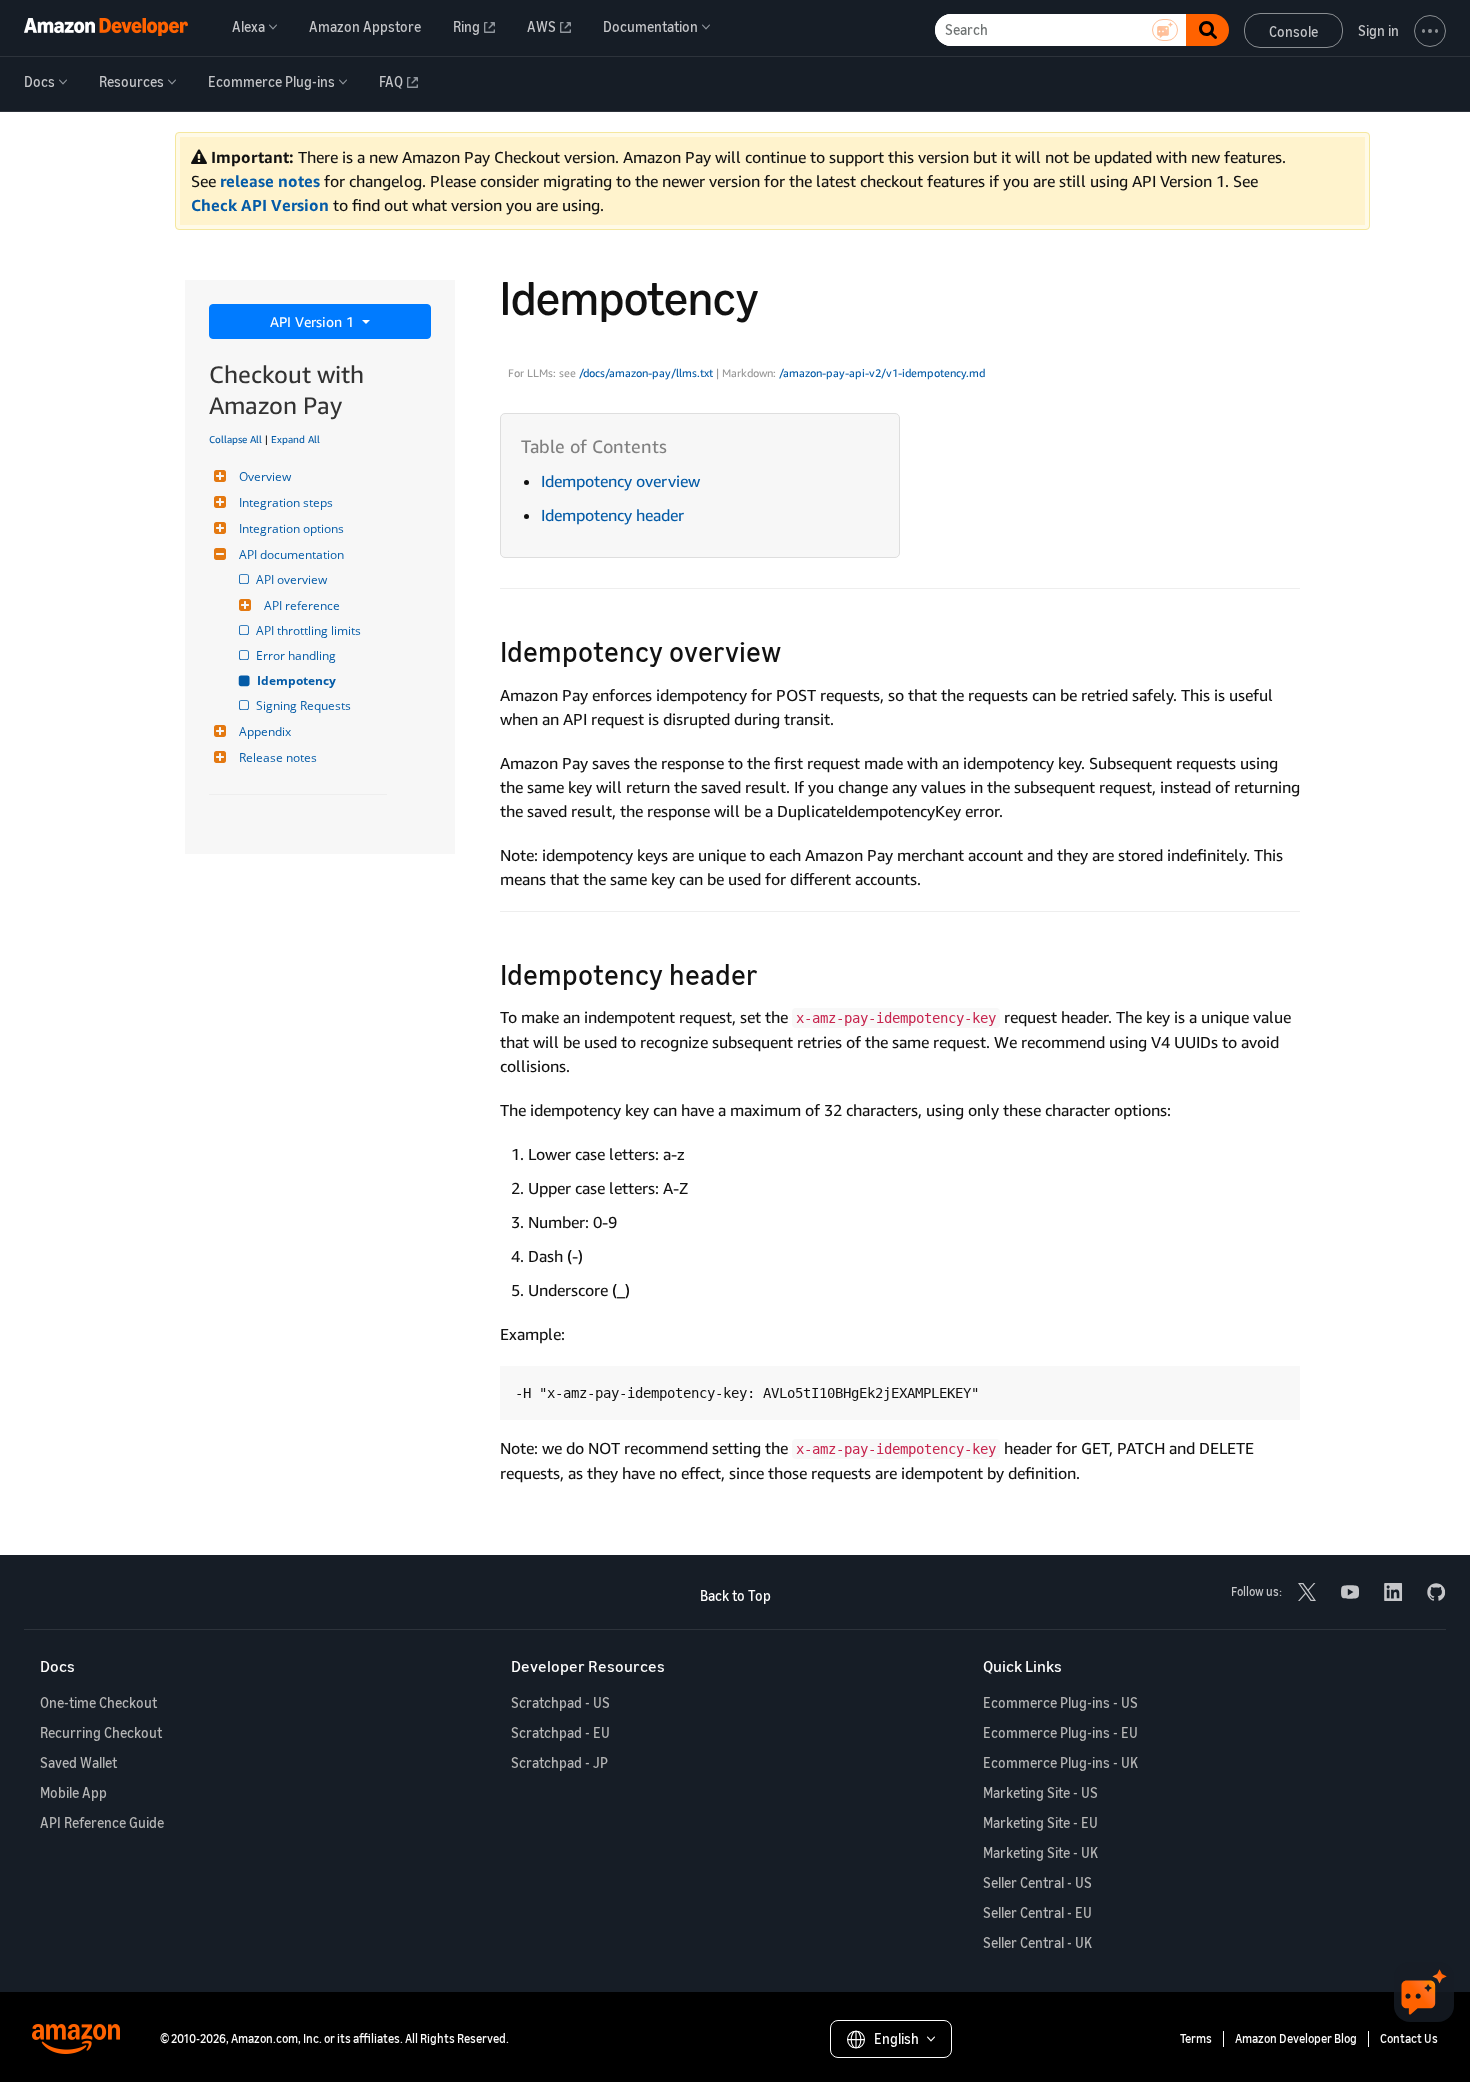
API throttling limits (310, 630)
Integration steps (286, 502)
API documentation (291, 554)
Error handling (297, 655)
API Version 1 (314, 321)
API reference (302, 605)
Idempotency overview (620, 481)
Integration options (291, 528)
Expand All (295, 439)
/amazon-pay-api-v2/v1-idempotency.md (882, 373)
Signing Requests (305, 705)
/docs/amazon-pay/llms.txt (646, 373)
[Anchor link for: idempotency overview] (795, 650)
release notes (270, 181)
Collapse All (235, 439)
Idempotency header (612, 515)
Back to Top (735, 1595)
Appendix (265, 731)
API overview (293, 579)
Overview (265, 476)
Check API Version (260, 205)
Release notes (278, 757)
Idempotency (297, 680)
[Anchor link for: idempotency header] (772, 973)
